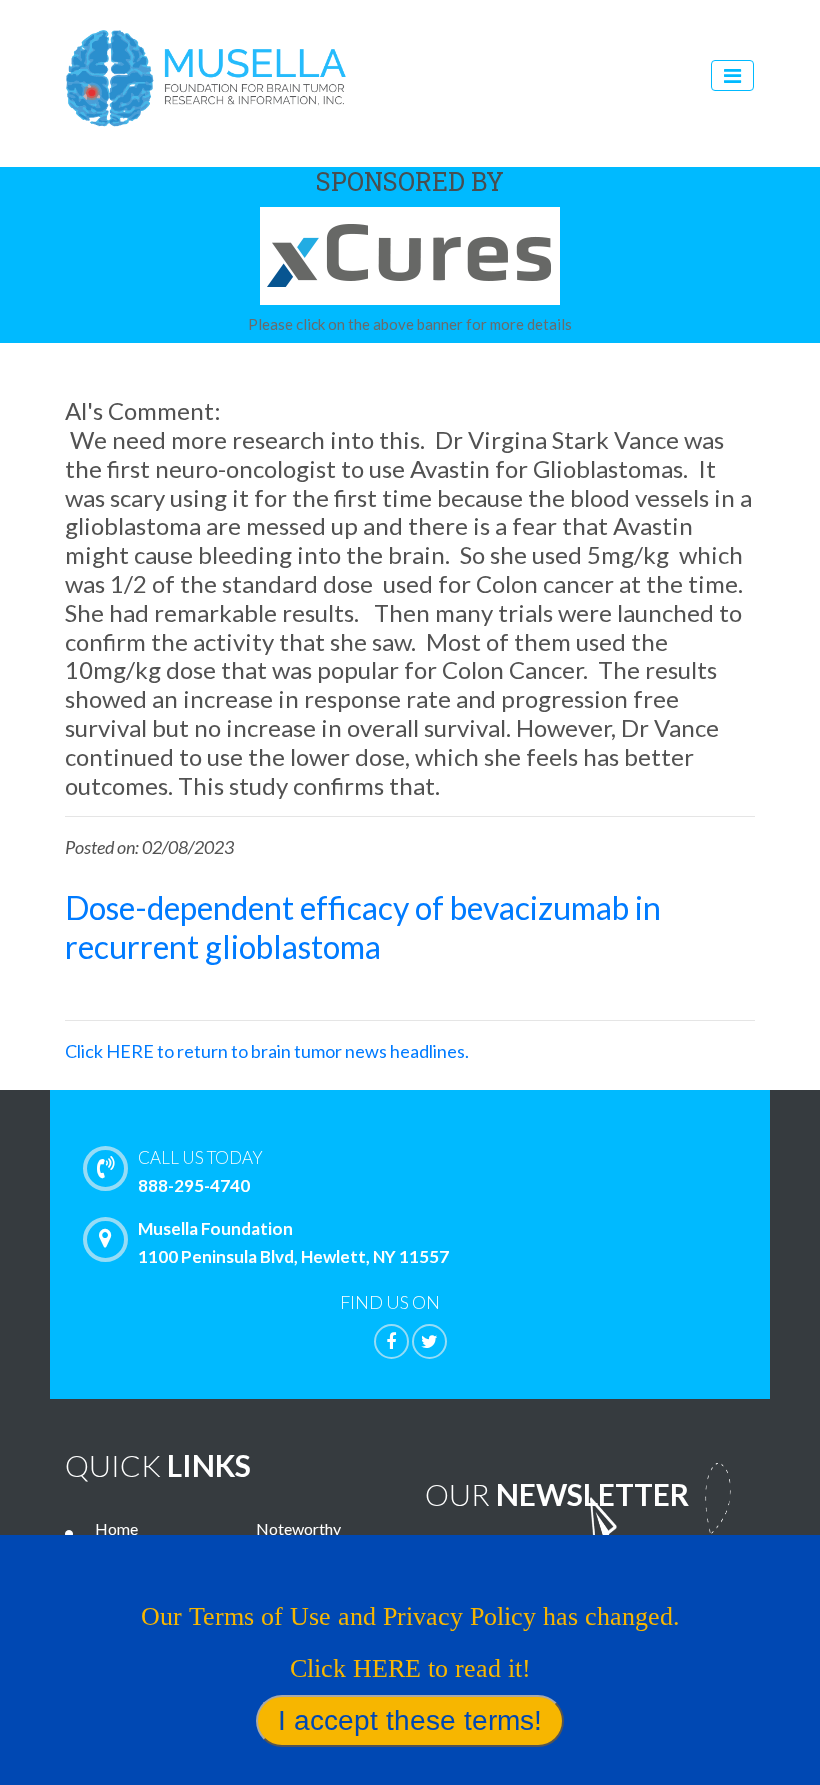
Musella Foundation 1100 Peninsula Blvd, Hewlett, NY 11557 (293, 1242)
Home (116, 1528)
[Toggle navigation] (732, 75)
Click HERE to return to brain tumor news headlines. (267, 1051)
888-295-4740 (200, 1171)
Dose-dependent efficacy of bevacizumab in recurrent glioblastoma (363, 926)
